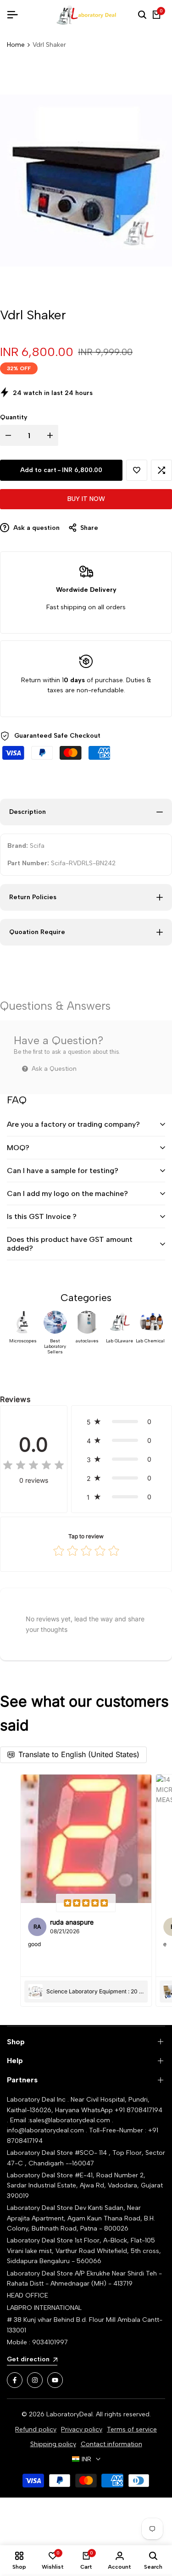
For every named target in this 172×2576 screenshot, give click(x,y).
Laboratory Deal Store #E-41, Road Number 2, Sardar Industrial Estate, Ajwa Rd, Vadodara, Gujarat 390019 (85, 2186)
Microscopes (23, 1341)
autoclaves (87, 1341)
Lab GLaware (119, 1341)
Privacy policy (82, 2429)
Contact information (111, 2444)
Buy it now (86, 499)
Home (16, 45)
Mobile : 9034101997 (37, 2342)
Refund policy (36, 2429)
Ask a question (36, 528)
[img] (33, 1466)
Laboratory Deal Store (41, 2208)
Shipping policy (53, 2444)
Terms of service (132, 2429)
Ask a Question (53, 1069)
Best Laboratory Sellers (55, 1346)
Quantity (14, 417)
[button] (137, 470)
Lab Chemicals (152, 1341)
